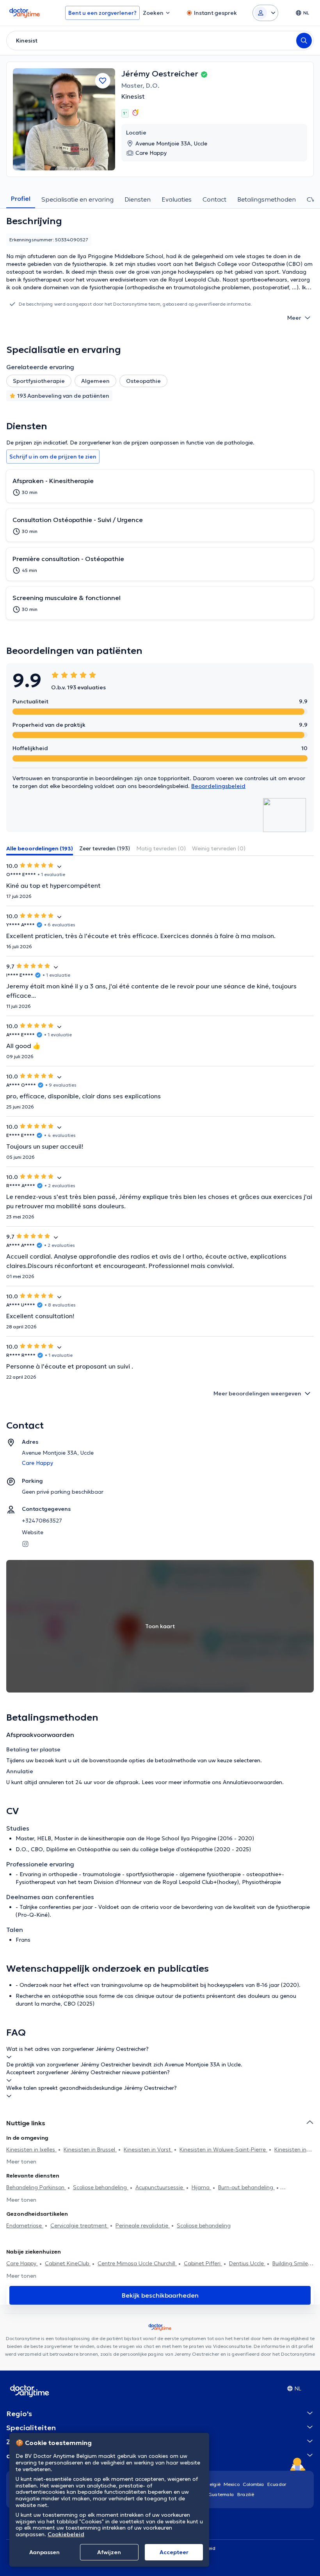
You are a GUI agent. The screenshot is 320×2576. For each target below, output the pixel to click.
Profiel (21, 198)
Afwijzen (109, 2552)
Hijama (201, 2187)
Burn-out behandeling (246, 2187)
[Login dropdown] (265, 13)
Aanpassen (44, 2552)
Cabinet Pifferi (203, 2263)
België (213, 2484)
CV (311, 199)
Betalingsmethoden (267, 199)
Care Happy (22, 2263)
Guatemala (221, 2494)
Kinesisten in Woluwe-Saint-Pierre (223, 2149)
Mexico (232, 2484)
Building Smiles (292, 2263)
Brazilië (246, 2494)
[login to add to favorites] (103, 81)
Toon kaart (160, 1626)
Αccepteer (174, 2552)
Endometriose (25, 2225)
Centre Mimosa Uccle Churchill (137, 2263)
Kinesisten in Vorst (148, 2149)
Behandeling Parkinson (36, 2187)
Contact (214, 199)
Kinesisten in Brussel (90, 2149)
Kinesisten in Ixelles (31, 2149)
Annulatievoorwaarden (252, 1782)
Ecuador (277, 2484)
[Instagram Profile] (25, 1543)
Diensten (138, 199)
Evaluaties (177, 199)
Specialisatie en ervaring (77, 199)
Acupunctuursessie (160, 2187)
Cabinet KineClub (68, 2263)
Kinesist (133, 96)
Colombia (253, 2484)
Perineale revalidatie (143, 2225)
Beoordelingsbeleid (218, 786)
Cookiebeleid (66, 2534)
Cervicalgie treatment (79, 2225)
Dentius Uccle (247, 2263)
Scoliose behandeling (101, 2187)
